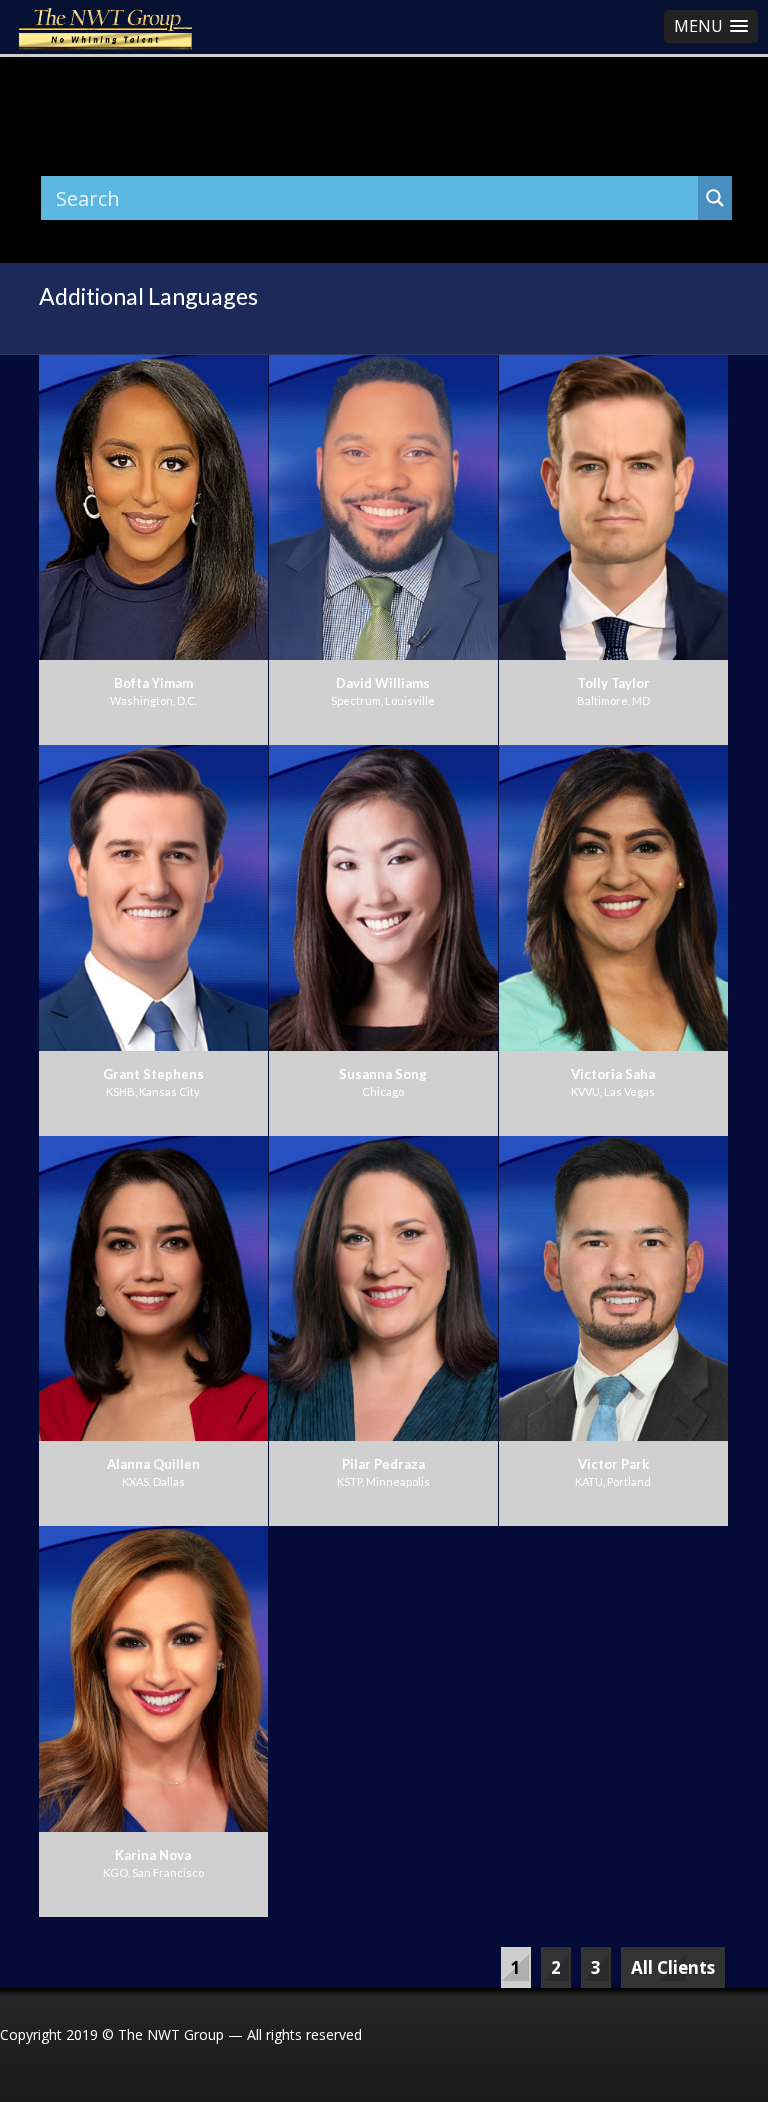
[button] (711, 26)
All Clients (673, 1967)
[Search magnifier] (715, 198)
